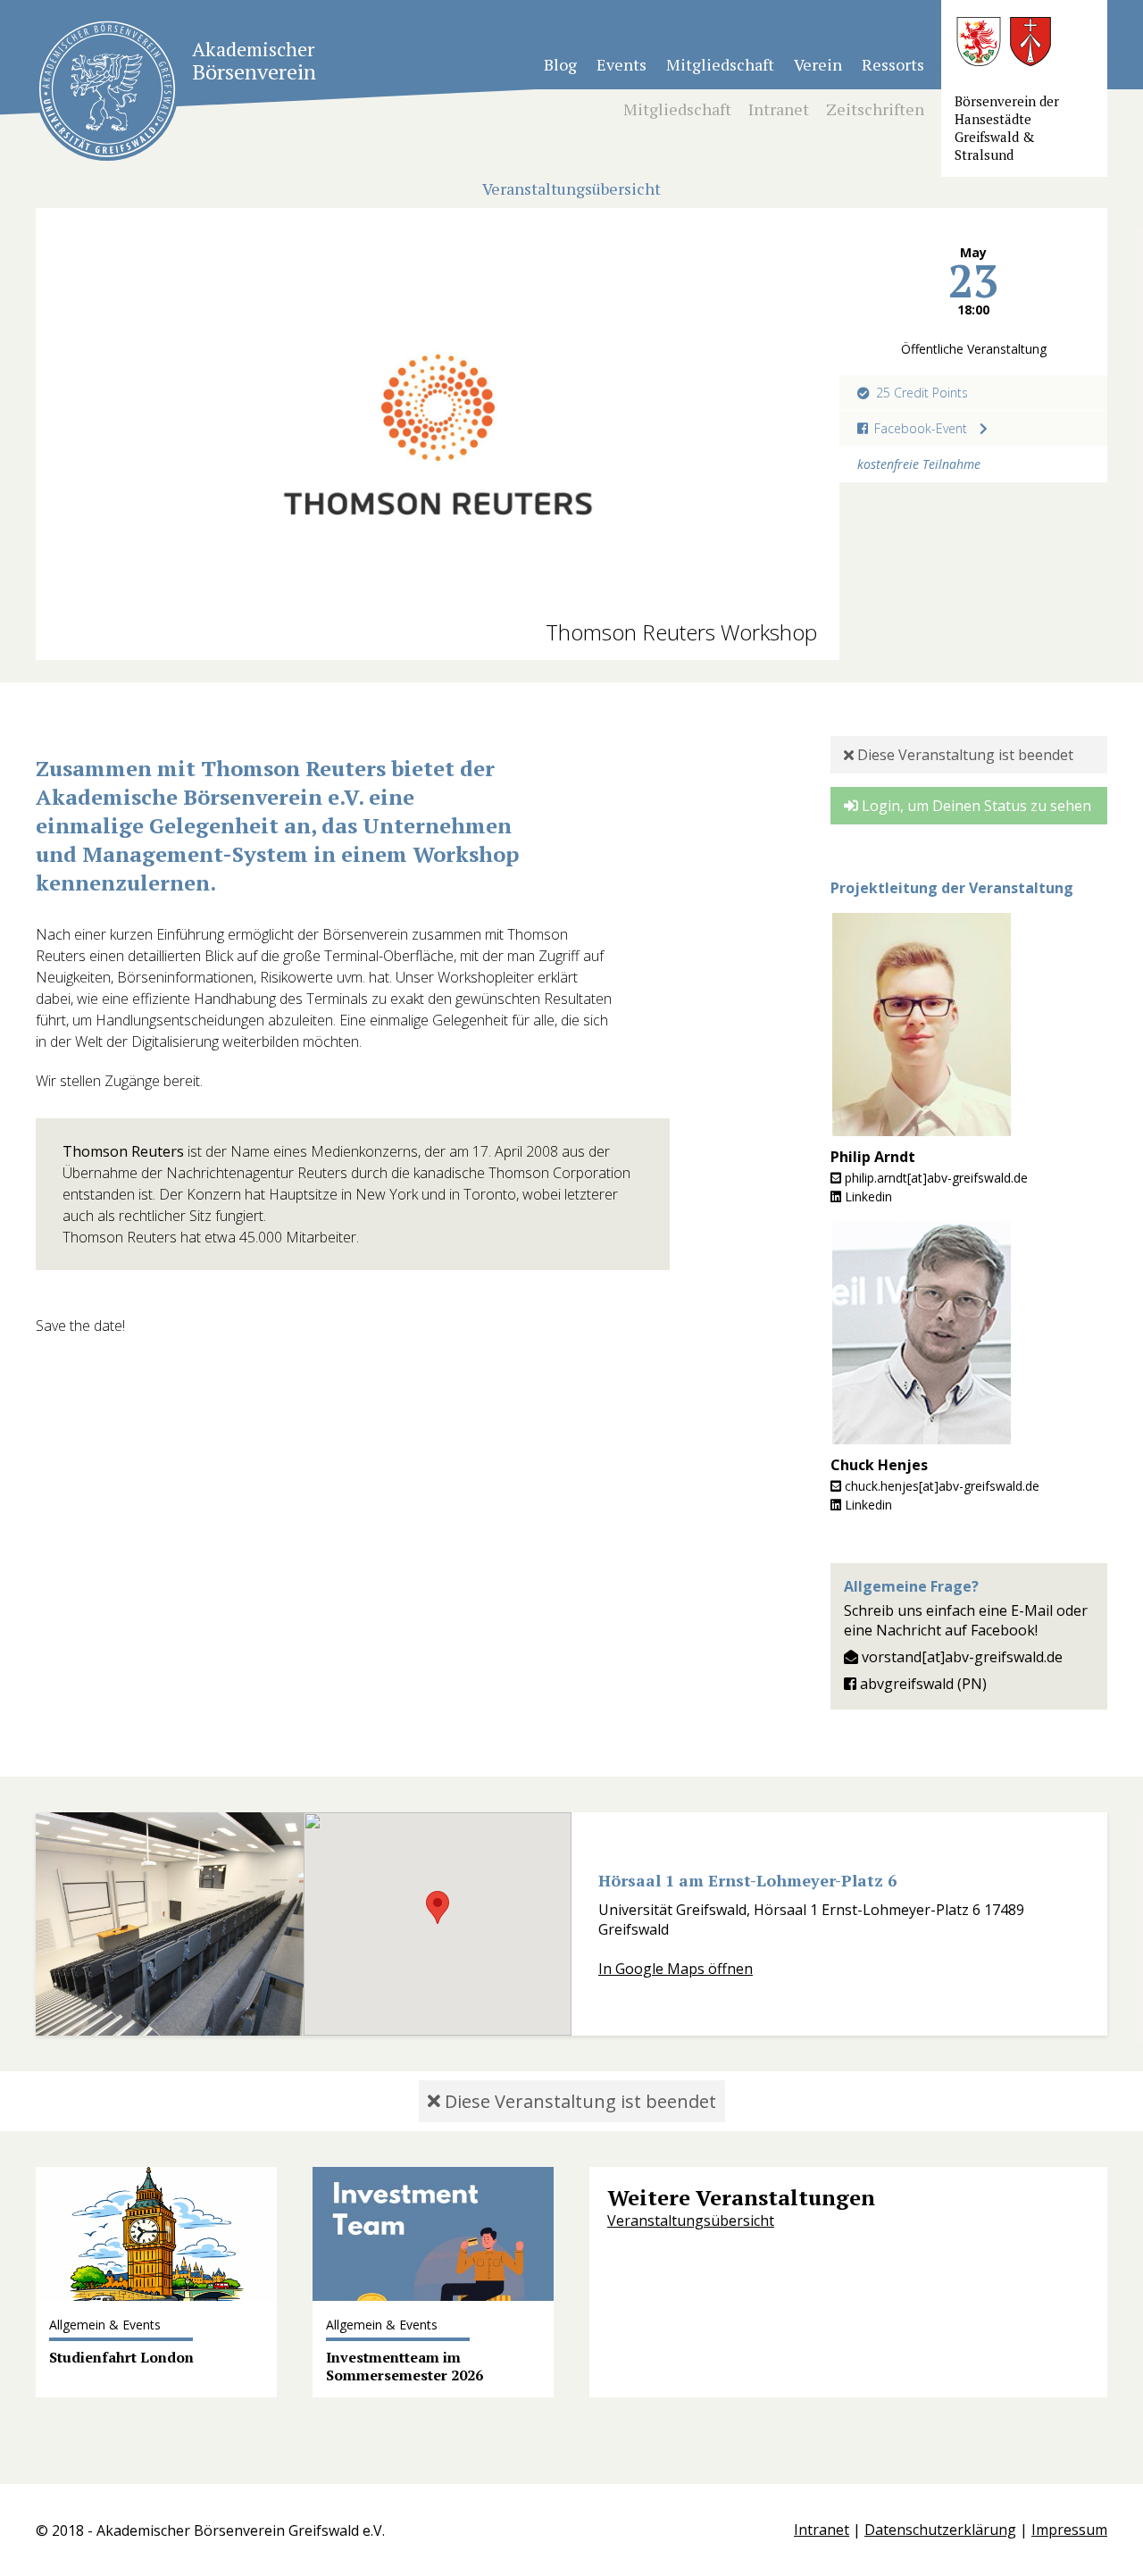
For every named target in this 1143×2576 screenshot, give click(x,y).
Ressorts (893, 64)
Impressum (1069, 2530)
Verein (818, 64)
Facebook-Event (921, 428)
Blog (560, 64)
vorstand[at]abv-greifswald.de (960, 1657)
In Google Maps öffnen (676, 1969)
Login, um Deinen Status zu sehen (975, 806)
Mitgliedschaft (720, 64)
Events (622, 64)
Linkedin (867, 1196)
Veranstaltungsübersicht (691, 2221)
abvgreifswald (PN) (922, 1684)
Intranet (779, 109)
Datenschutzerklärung (940, 2530)
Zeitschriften (875, 109)
